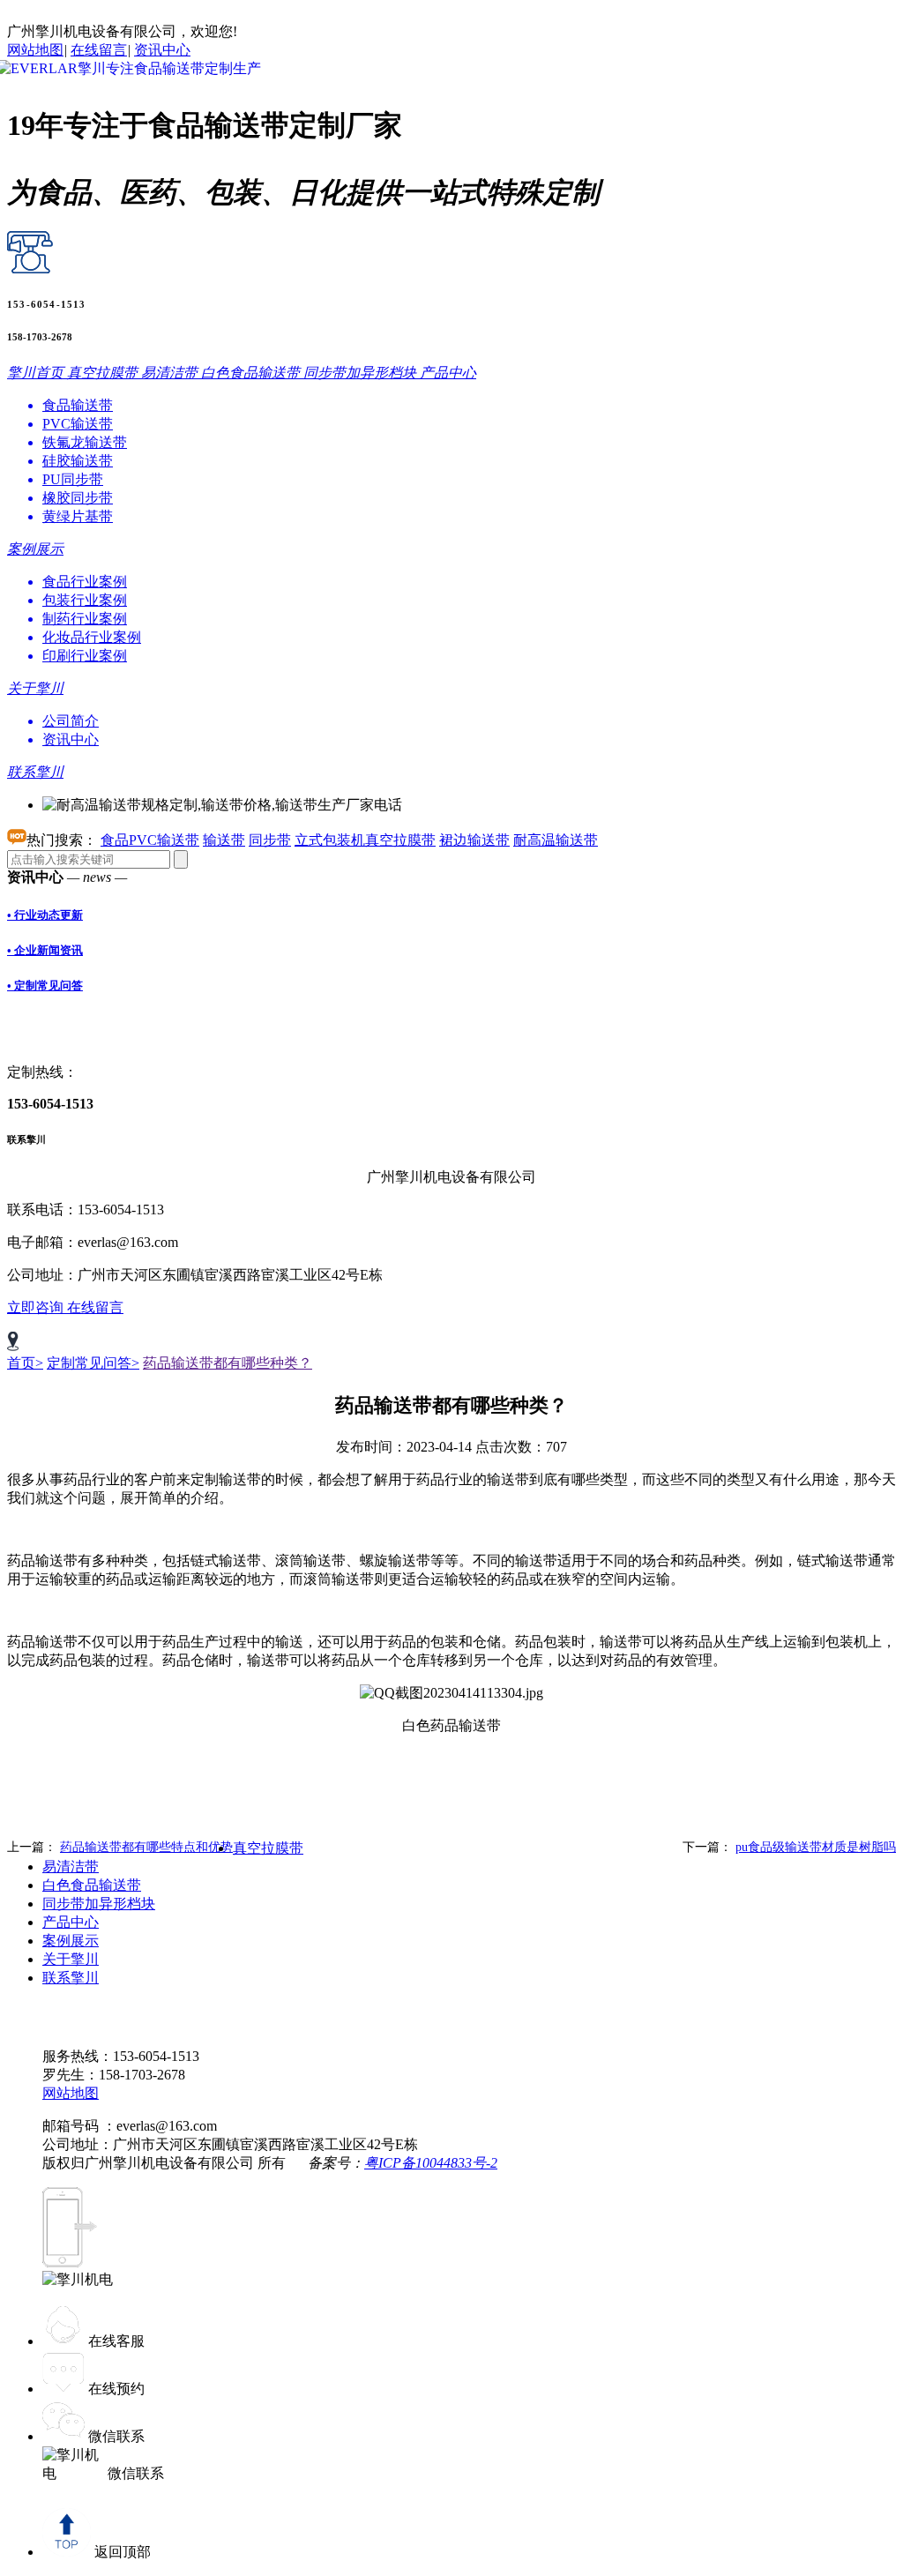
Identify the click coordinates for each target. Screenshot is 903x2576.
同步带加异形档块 (99, 1904)
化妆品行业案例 (92, 637)
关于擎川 (71, 1959)
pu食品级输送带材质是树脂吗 (816, 1847)
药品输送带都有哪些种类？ (228, 1363)
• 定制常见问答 (45, 986)
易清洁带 (71, 1867)
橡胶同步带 (78, 498)
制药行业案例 (85, 619)
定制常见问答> (93, 1363)
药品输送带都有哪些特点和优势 (146, 1847)
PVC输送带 (78, 424)
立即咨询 (37, 1307)
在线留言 (99, 50)
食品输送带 (78, 405)
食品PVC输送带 (150, 840)
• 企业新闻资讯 (45, 950)
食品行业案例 (85, 582)
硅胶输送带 (78, 461)
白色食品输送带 (92, 1885)
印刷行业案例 (85, 656)
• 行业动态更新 (45, 915)
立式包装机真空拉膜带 (365, 840)
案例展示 (71, 1941)
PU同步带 (73, 479)
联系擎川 (71, 1978)
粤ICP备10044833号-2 (431, 2163)
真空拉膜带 (268, 1848)
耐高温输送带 (556, 840)
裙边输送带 (474, 840)
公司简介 (71, 721)
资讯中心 (162, 50)
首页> (25, 1363)
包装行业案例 (85, 600)
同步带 (270, 840)
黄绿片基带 (78, 516)
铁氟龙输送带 (85, 442)
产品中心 (71, 1922)
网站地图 (35, 50)
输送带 (224, 840)
